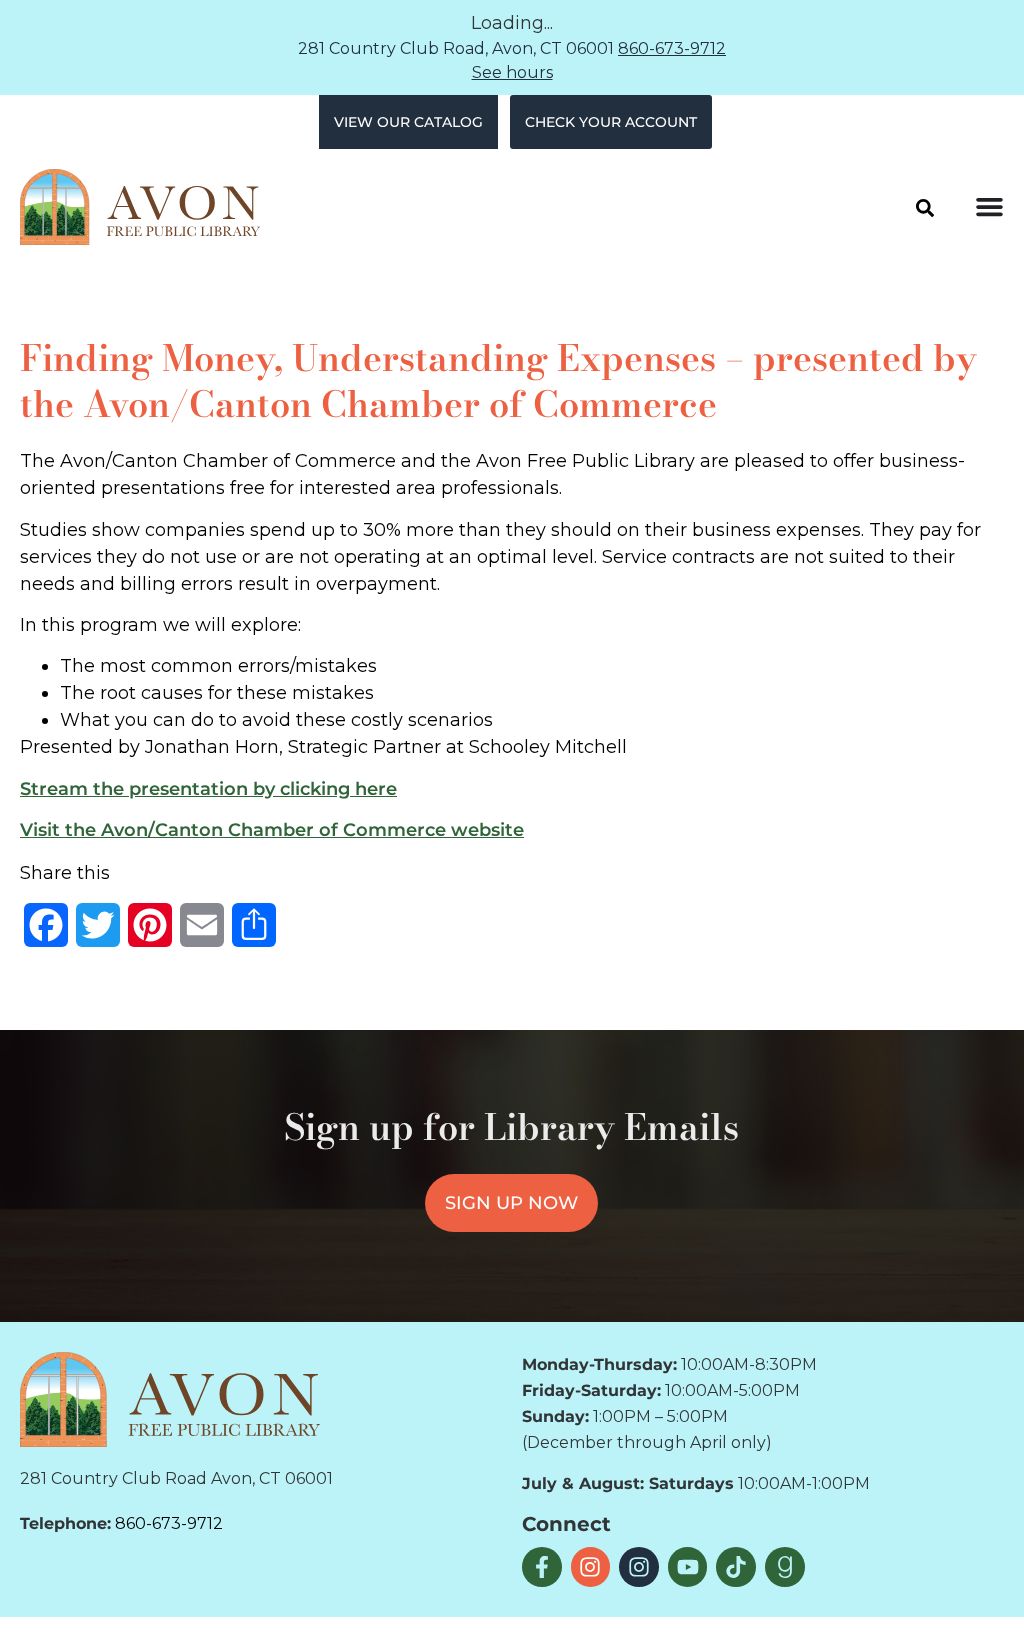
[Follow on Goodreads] (785, 1567)
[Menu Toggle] (989, 206)
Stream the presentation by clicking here (208, 789)
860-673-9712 (672, 48)
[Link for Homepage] (170, 1399)
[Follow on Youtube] (688, 1567)
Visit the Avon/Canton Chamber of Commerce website (272, 830)
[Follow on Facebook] (542, 1567)
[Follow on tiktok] (736, 1567)
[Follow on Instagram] (591, 1567)
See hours (512, 72)
